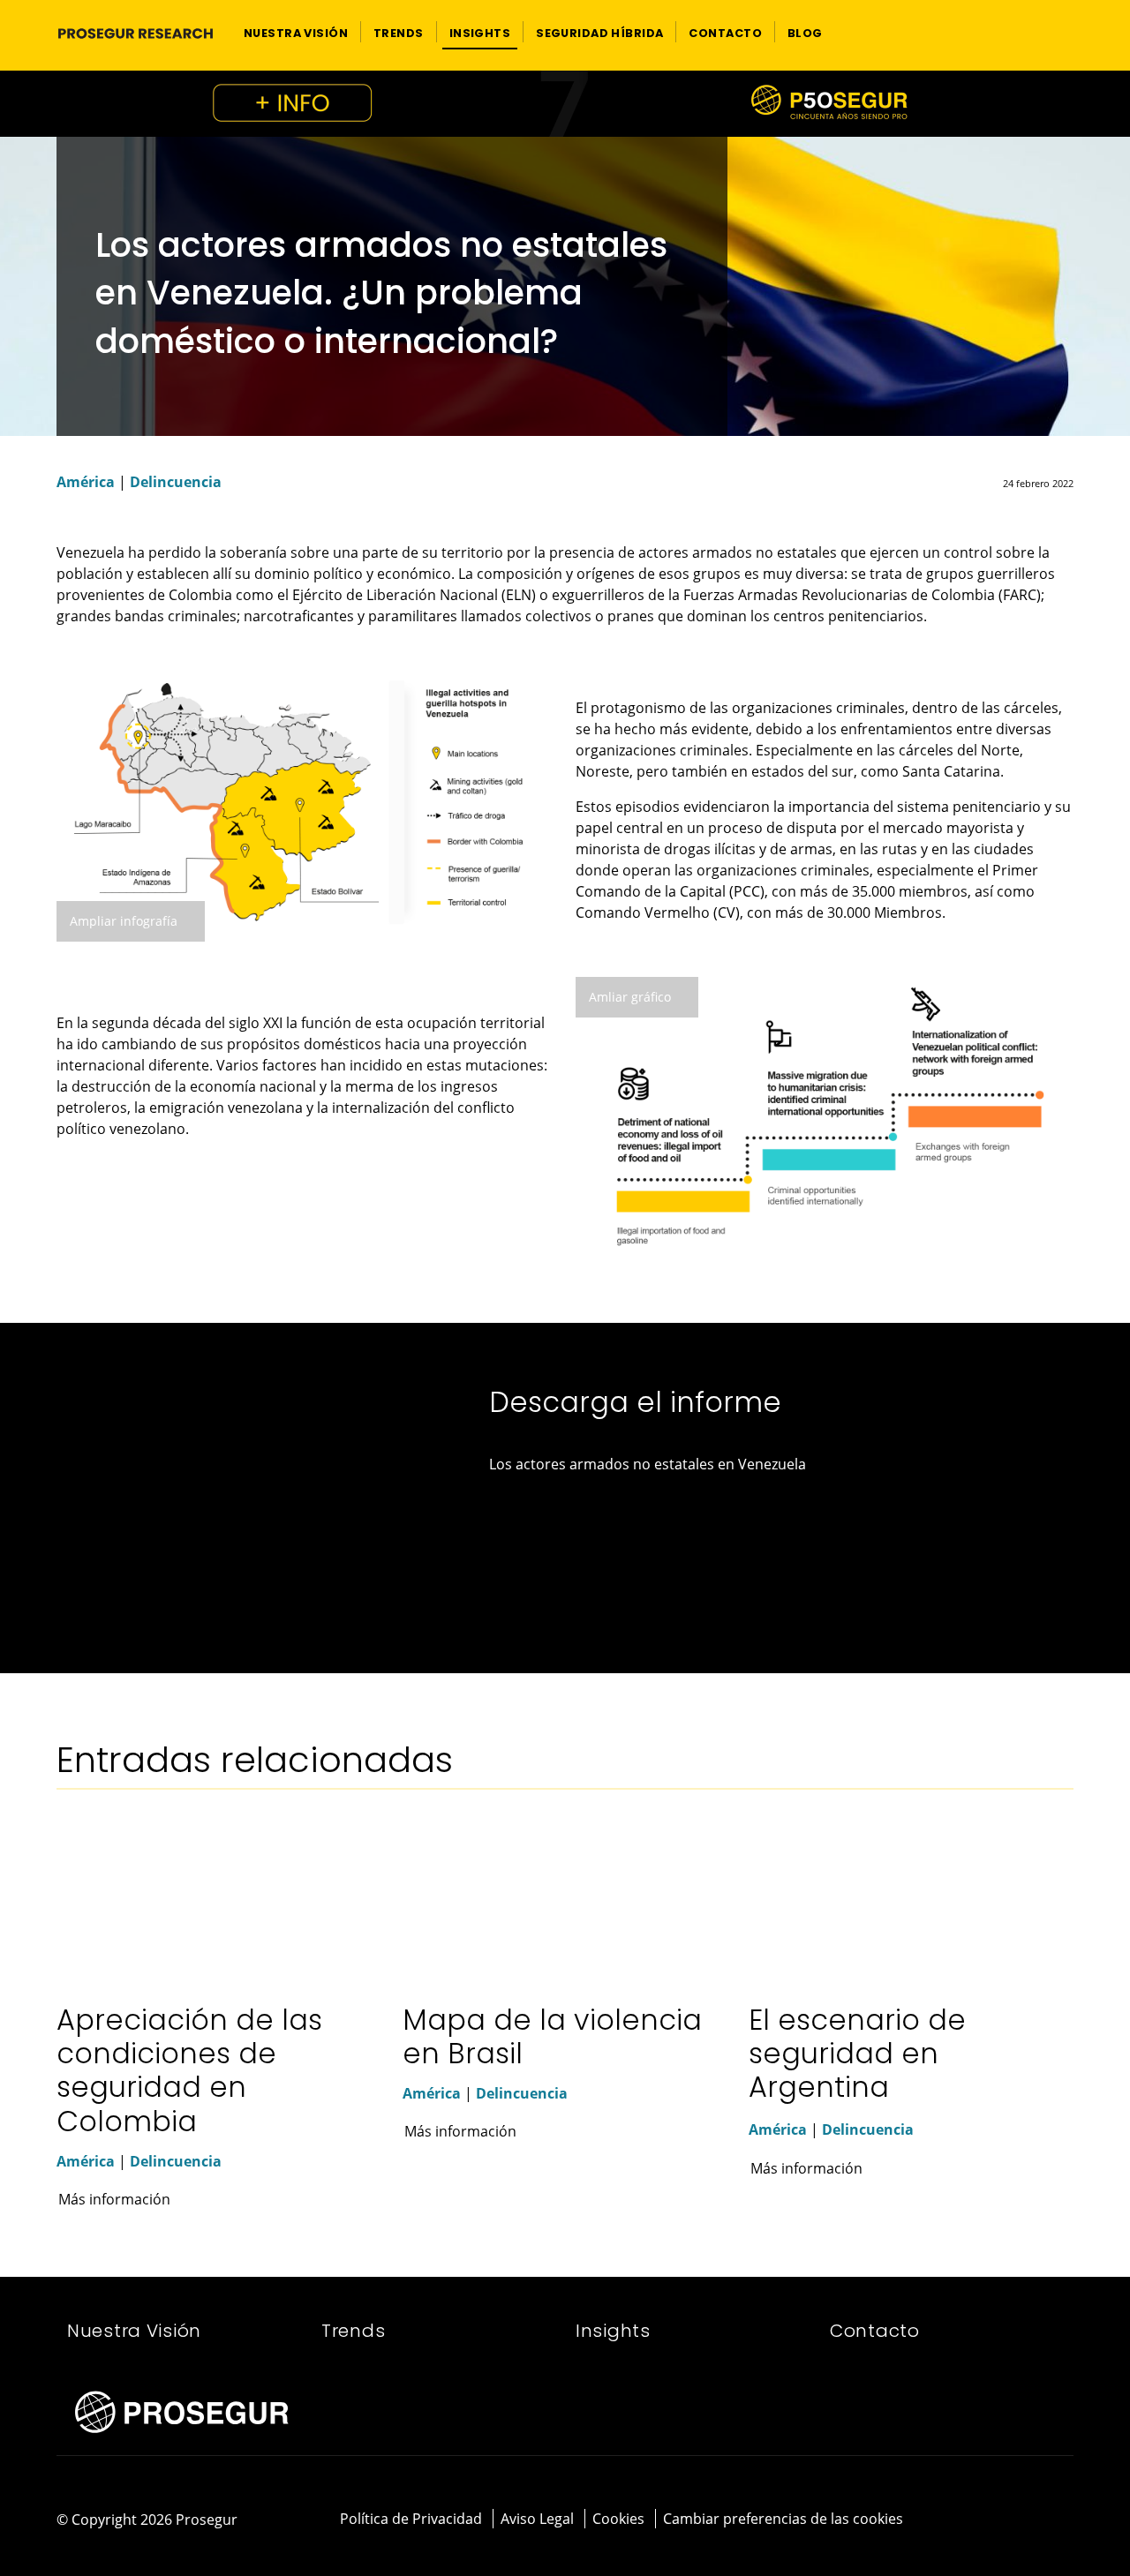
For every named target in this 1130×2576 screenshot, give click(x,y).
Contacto (875, 2331)
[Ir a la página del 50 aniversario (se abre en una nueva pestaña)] (565, 104)
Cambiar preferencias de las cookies (783, 2519)
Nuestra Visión (134, 2331)
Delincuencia (176, 482)
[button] (296, 32)
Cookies (618, 2519)
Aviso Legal (537, 2519)
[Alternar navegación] (1030, 32)
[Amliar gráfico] (825, 1115)
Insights (613, 2331)
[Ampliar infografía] (305, 800)
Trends (353, 2331)
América (86, 482)
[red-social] (1016, 2520)
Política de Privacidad (411, 2519)
